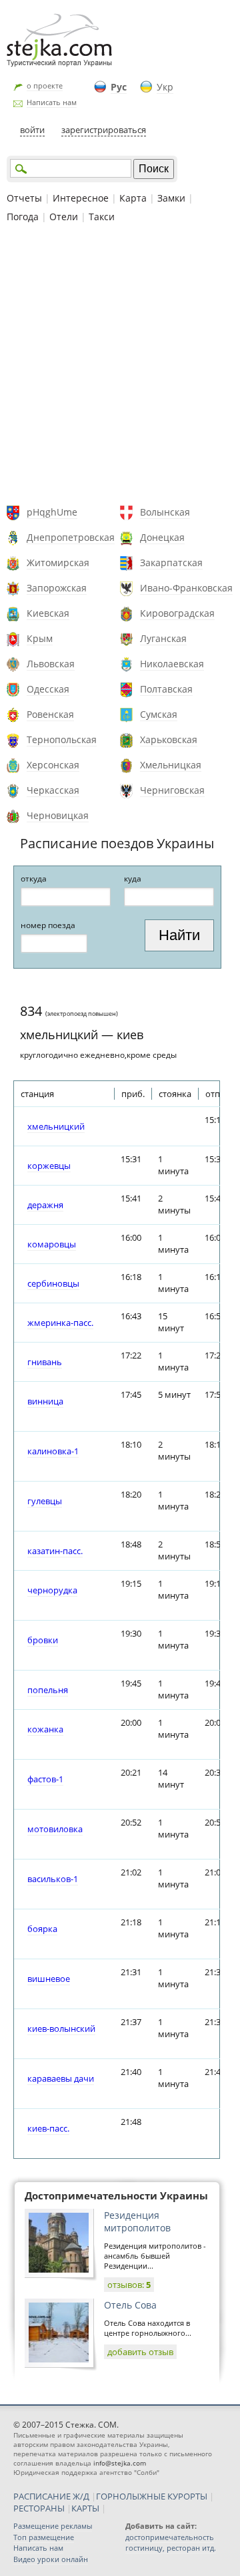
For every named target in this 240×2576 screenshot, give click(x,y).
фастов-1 (45, 1779)
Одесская (48, 689)
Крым (40, 638)
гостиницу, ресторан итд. (171, 2548)
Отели (64, 217)
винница (45, 1401)
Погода (23, 217)
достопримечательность (170, 2537)
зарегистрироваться (104, 130)
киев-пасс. (48, 2128)
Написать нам (52, 102)
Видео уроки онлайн (51, 2559)
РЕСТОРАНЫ (39, 2508)
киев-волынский (61, 2028)
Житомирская (58, 563)
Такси (102, 217)
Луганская (163, 638)
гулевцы (45, 1501)
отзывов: (129, 2285)
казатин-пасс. (55, 1551)
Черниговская (172, 790)
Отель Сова (130, 2305)
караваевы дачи (61, 2078)
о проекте (45, 85)
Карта (133, 198)
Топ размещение (44, 2537)
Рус (119, 87)
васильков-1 (53, 1879)
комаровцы (52, 1244)
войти (32, 130)
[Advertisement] (120, 366)
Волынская (165, 512)
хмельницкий (56, 1126)
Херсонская (53, 765)
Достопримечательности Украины (116, 2195)
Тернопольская (62, 739)
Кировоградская (177, 613)
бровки (43, 1640)
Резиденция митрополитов (137, 2221)
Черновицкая (58, 815)
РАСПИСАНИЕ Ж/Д (51, 2496)
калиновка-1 (53, 1451)
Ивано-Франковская (186, 588)
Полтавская (166, 689)
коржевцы (49, 1166)
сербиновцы (53, 1283)
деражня (45, 1205)
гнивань (45, 1362)
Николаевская (172, 664)
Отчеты (24, 198)
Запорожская (57, 588)
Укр (165, 87)
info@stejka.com (120, 2463)
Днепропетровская (71, 537)
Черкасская (53, 790)
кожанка (45, 1729)
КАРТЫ (85, 2508)
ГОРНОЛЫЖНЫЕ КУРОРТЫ (152, 2496)
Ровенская (50, 714)
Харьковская (169, 739)
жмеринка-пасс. (60, 1323)
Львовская (51, 664)
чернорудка (52, 1590)
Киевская (48, 613)
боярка (42, 1929)
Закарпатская (171, 563)
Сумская (159, 714)
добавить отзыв (140, 2352)
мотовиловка (55, 1829)
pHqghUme (52, 512)
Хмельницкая (171, 765)
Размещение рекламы (53, 2526)
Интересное (81, 198)
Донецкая (162, 537)
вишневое (49, 1979)
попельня (48, 1690)
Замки (171, 198)
